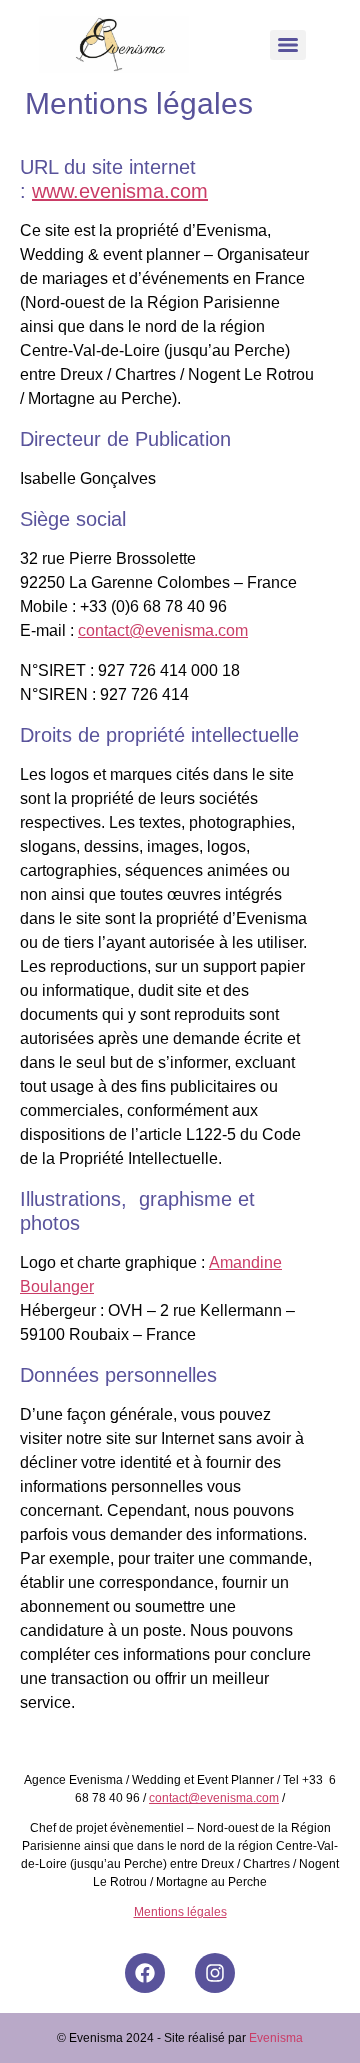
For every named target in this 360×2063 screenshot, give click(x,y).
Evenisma (276, 2038)
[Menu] (288, 45)
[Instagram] (215, 1973)
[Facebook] (145, 1973)
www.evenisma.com (120, 191)
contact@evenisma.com (163, 630)
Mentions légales (180, 1912)
